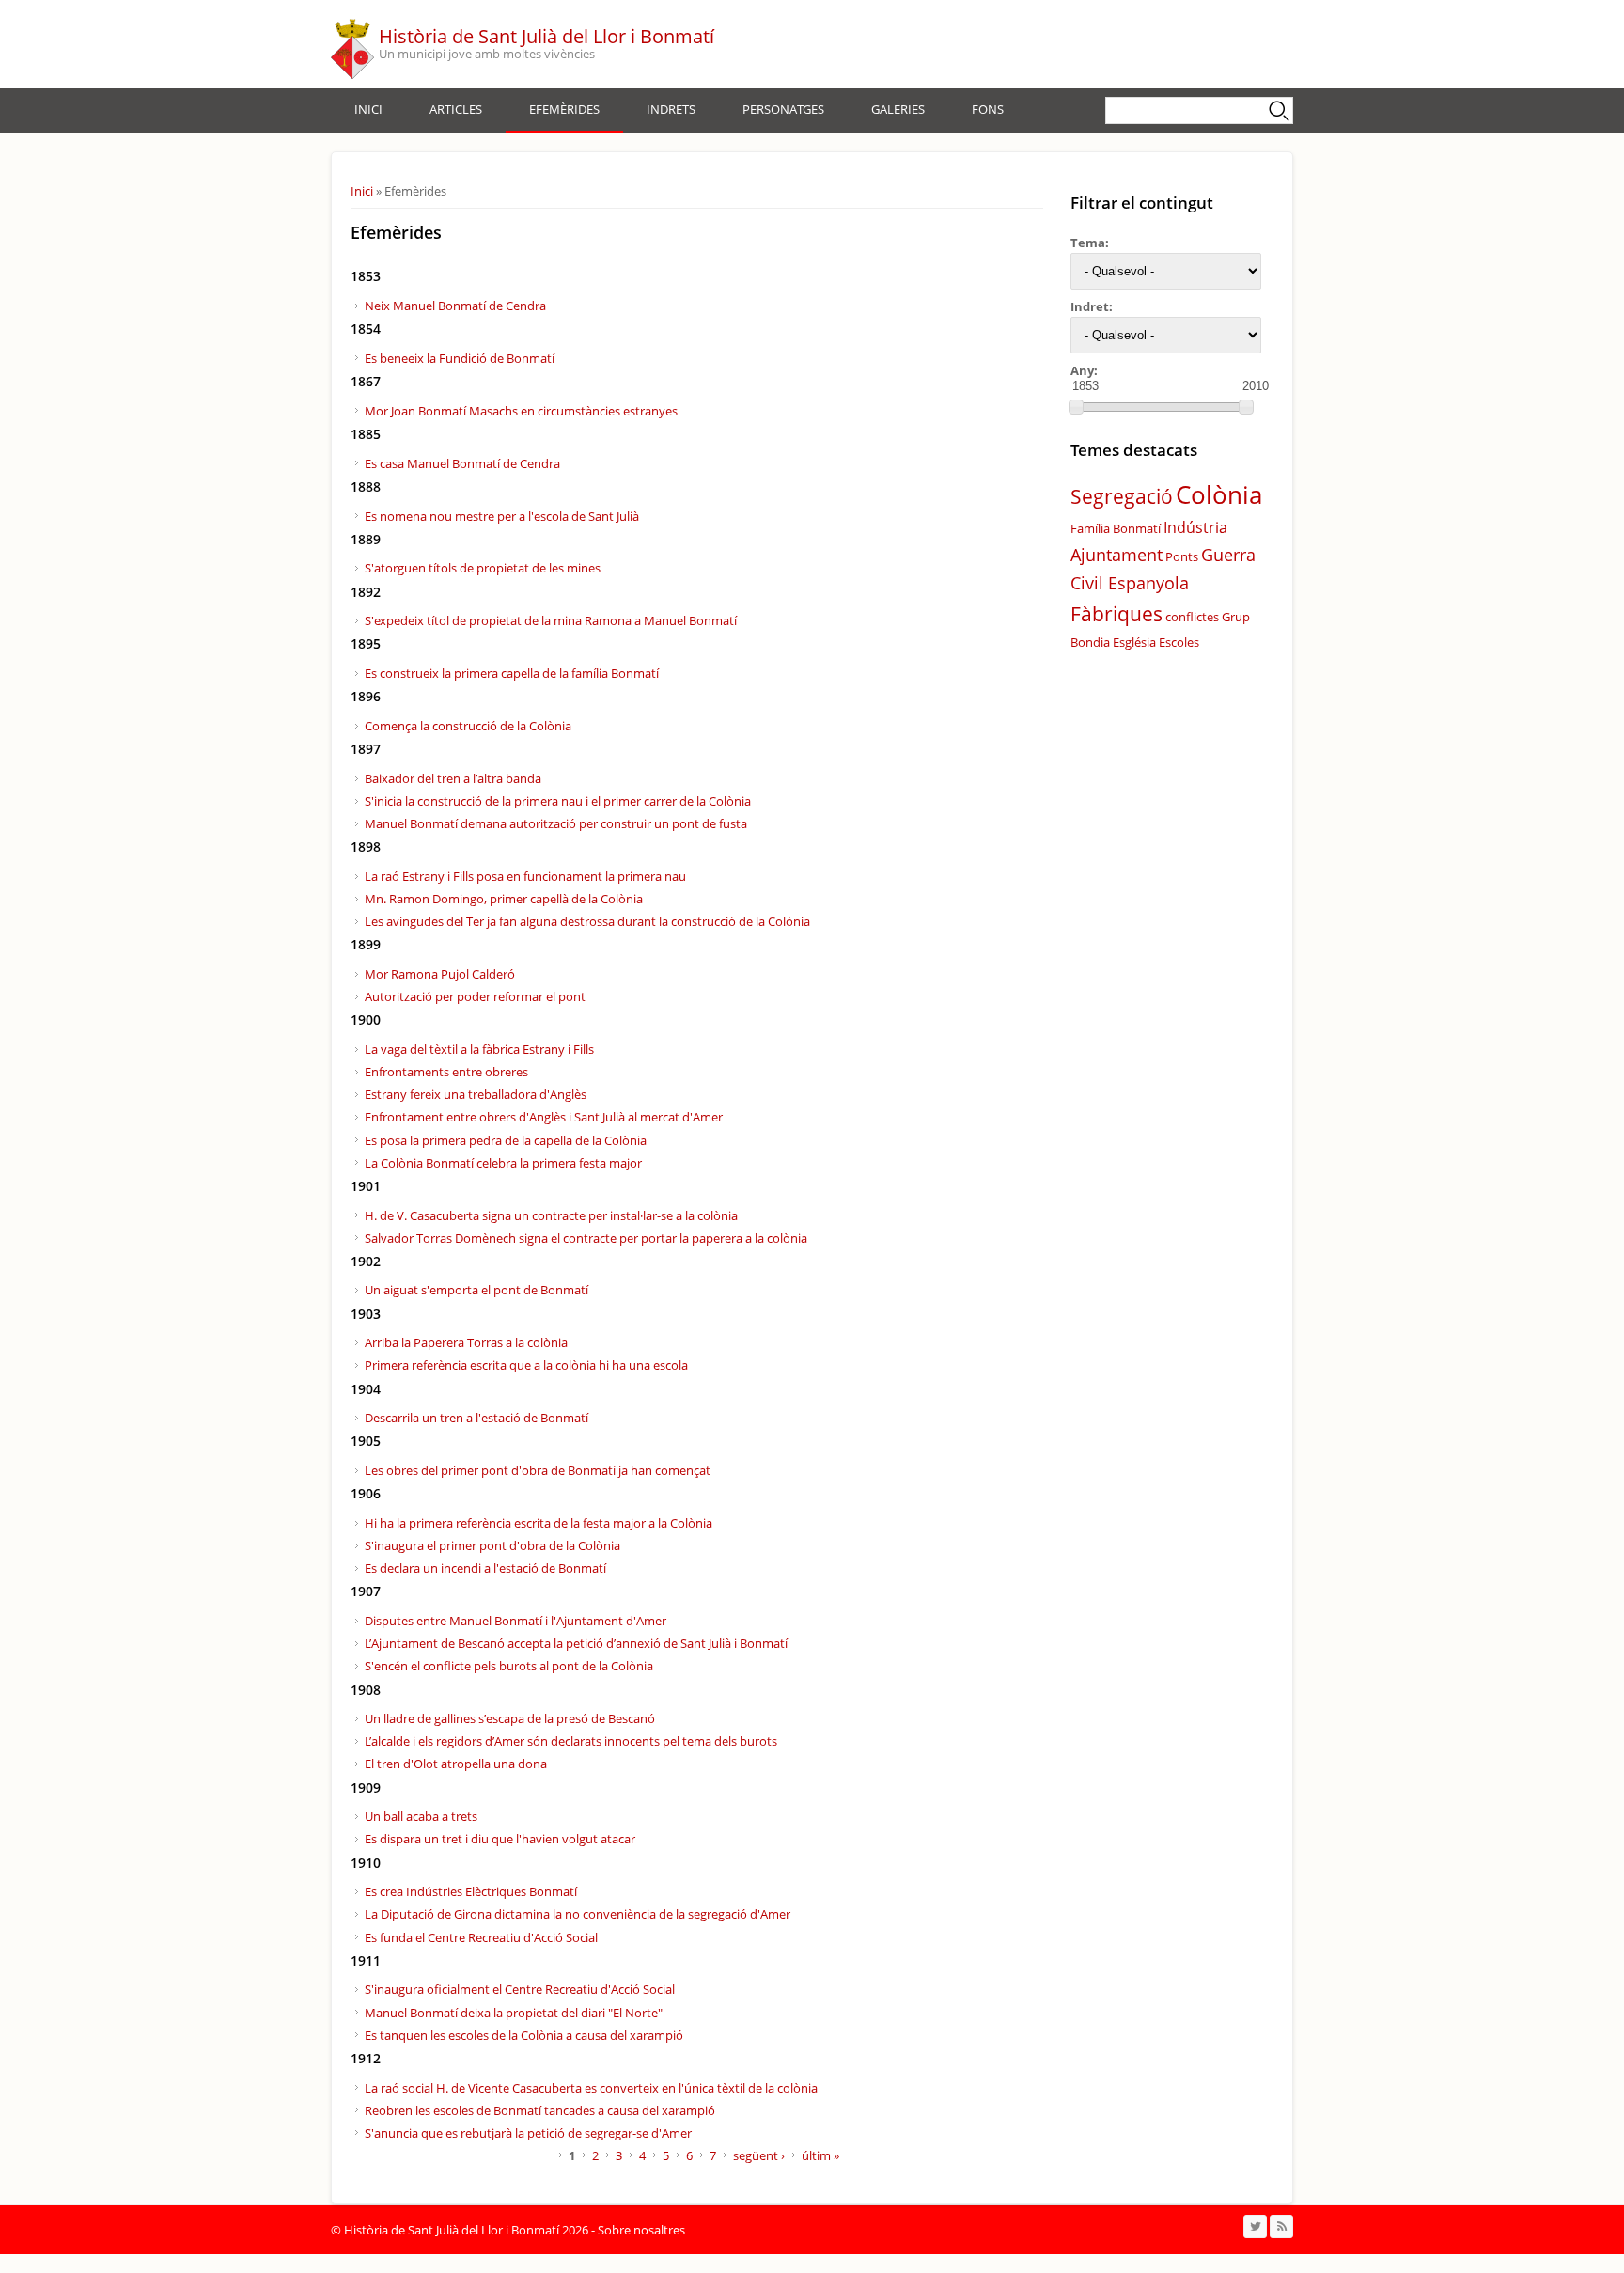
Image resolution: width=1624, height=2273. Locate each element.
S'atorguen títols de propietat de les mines (483, 568)
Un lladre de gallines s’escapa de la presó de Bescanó (510, 1718)
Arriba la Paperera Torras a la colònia (466, 1342)
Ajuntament (1116, 555)
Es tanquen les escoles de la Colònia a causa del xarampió (524, 2035)
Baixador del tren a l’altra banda (453, 778)
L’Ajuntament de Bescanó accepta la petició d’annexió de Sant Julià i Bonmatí (576, 1643)
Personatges (783, 109)
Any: (1084, 370)
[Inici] (352, 44)
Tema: (1090, 243)
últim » (820, 2155)
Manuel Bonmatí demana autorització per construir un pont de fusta (556, 823)
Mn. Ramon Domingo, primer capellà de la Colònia (504, 899)
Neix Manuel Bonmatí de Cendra (455, 306)
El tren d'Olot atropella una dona (456, 1764)
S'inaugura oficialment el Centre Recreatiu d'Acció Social (520, 1989)
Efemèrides (564, 109)
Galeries (898, 109)
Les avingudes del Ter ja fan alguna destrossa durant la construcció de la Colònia (587, 921)
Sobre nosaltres (641, 2230)
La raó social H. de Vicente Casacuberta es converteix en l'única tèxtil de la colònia (591, 2088)
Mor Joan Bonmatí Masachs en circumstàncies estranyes (521, 411)
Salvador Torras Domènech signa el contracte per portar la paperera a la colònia (586, 1238)
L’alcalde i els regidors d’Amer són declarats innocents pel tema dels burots (571, 1741)
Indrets (671, 109)
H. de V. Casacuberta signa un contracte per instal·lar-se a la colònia (551, 1215)
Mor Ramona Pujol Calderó (440, 974)
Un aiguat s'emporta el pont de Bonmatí (476, 1290)
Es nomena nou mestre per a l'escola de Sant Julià (502, 516)
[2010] (1246, 407)
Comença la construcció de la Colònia (468, 726)
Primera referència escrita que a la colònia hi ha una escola (526, 1365)
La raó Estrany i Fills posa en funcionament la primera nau (525, 876)
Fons (988, 109)
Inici (368, 109)
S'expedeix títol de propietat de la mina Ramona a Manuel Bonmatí (551, 620)
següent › (759, 2155)
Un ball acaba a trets (421, 1816)
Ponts (1182, 556)
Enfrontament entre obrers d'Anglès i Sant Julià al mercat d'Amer (544, 1117)
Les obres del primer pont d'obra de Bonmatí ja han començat (538, 1470)
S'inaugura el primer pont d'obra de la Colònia (492, 1545)
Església (1134, 642)
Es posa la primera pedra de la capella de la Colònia (506, 1140)
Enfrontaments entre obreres (446, 1072)
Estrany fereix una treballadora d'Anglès (476, 1094)
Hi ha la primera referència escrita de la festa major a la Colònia (539, 1523)
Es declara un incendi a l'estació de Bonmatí (485, 1568)
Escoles (1179, 642)
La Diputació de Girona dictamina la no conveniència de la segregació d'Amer (578, 1914)
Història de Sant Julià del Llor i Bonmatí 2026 (466, 2230)
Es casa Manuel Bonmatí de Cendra (462, 463)
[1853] (1076, 407)
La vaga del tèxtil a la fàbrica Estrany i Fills (479, 1049)
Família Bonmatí (1116, 528)
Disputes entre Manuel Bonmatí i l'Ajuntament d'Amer (515, 1621)
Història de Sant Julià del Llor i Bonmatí (547, 36)
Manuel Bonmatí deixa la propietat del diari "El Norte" (514, 2013)
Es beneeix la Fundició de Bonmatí (460, 358)
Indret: (1092, 306)
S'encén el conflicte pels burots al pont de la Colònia (509, 1666)
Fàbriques (1116, 614)
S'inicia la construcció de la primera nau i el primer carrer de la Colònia (558, 801)
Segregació (1122, 496)
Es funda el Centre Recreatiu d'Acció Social (481, 1937)
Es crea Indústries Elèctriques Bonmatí (471, 1891)
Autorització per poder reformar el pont (475, 996)
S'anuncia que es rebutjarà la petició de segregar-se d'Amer (528, 2133)
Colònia (1219, 494)
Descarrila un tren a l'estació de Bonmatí (476, 1418)
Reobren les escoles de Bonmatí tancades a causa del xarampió (540, 2110)
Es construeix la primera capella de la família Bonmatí (512, 673)
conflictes (1192, 617)
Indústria (1195, 527)
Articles (456, 109)
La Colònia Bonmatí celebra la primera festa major (503, 1163)
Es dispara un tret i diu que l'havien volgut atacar (500, 1839)
